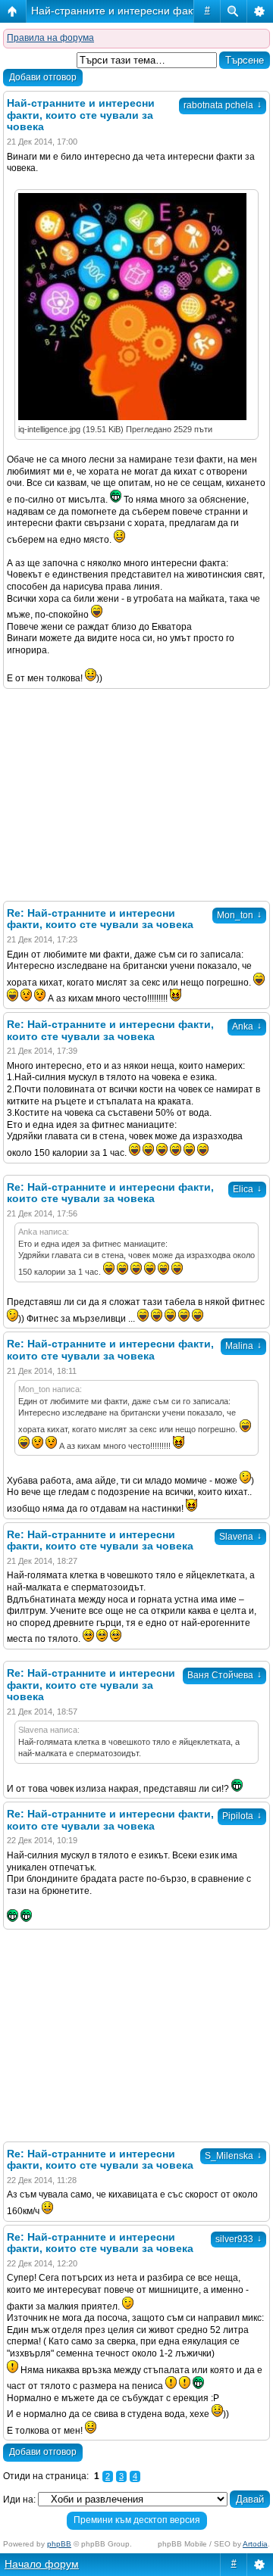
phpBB (59, 2544)
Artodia (255, 2544)
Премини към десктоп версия (137, 2520)
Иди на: (19, 2500)
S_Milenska (233, 2156)
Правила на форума (50, 38)
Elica (247, 1189)
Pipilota (242, 1816)
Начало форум (42, 2564)
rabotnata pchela (223, 105)
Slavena (240, 1537)
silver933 (238, 2239)
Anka (247, 1026)
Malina (243, 1346)
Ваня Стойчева (224, 1675)
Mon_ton (239, 915)
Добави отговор (43, 77)
